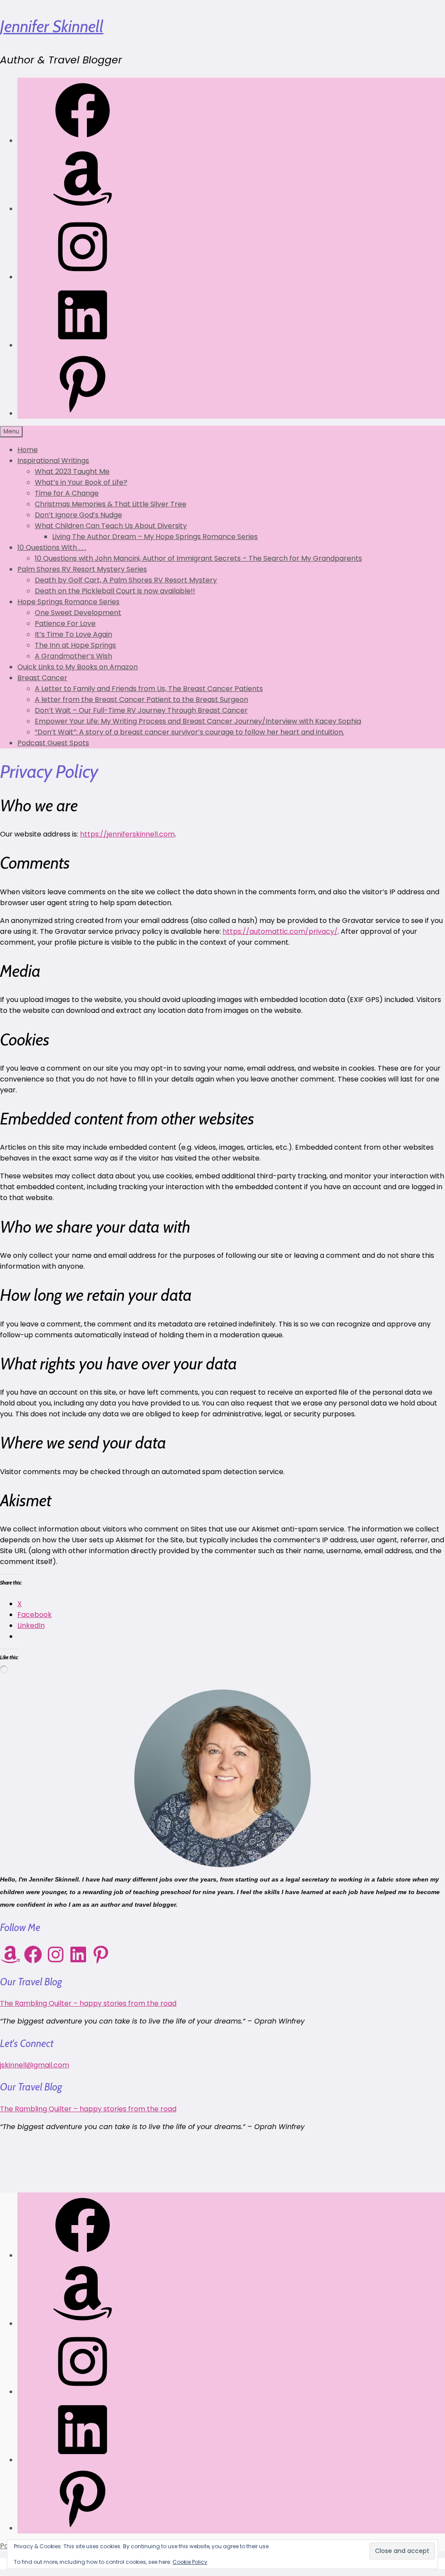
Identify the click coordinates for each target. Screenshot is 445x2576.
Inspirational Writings (53, 461)
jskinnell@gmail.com (35, 2065)
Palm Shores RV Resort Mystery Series (82, 569)
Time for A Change (67, 493)
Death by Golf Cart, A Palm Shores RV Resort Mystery (126, 580)
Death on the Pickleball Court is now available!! (115, 591)
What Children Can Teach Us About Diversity (111, 526)
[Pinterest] (83, 413)
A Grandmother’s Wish (73, 656)
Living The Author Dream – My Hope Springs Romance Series (155, 537)
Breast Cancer (42, 678)
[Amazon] (83, 209)
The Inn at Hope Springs (75, 645)
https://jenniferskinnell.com (127, 834)
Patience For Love (65, 623)
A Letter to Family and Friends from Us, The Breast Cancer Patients (149, 689)
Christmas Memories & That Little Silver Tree (111, 504)
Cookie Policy (190, 2562)
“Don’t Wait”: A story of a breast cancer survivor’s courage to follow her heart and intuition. (189, 732)
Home (28, 450)
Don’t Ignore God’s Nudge (78, 515)
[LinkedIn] (83, 345)
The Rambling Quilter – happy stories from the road (88, 2003)
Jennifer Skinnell (52, 26)
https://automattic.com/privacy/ (280, 931)
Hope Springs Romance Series (68, 602)
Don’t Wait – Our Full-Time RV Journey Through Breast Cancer (141, 710)
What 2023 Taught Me (72, 471)
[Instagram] (83, 277)
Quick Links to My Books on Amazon (78, 667)
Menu (11, 432)
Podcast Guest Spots (53, 743)
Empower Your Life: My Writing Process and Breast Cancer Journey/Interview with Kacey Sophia (198, 721)
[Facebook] (83, 141)
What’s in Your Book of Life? (81, 482)
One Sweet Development (78, 613)
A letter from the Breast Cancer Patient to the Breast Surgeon (141, 699)
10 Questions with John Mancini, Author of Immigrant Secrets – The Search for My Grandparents (198, 558)
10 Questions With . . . (52, 547)
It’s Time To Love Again (73, 634)
